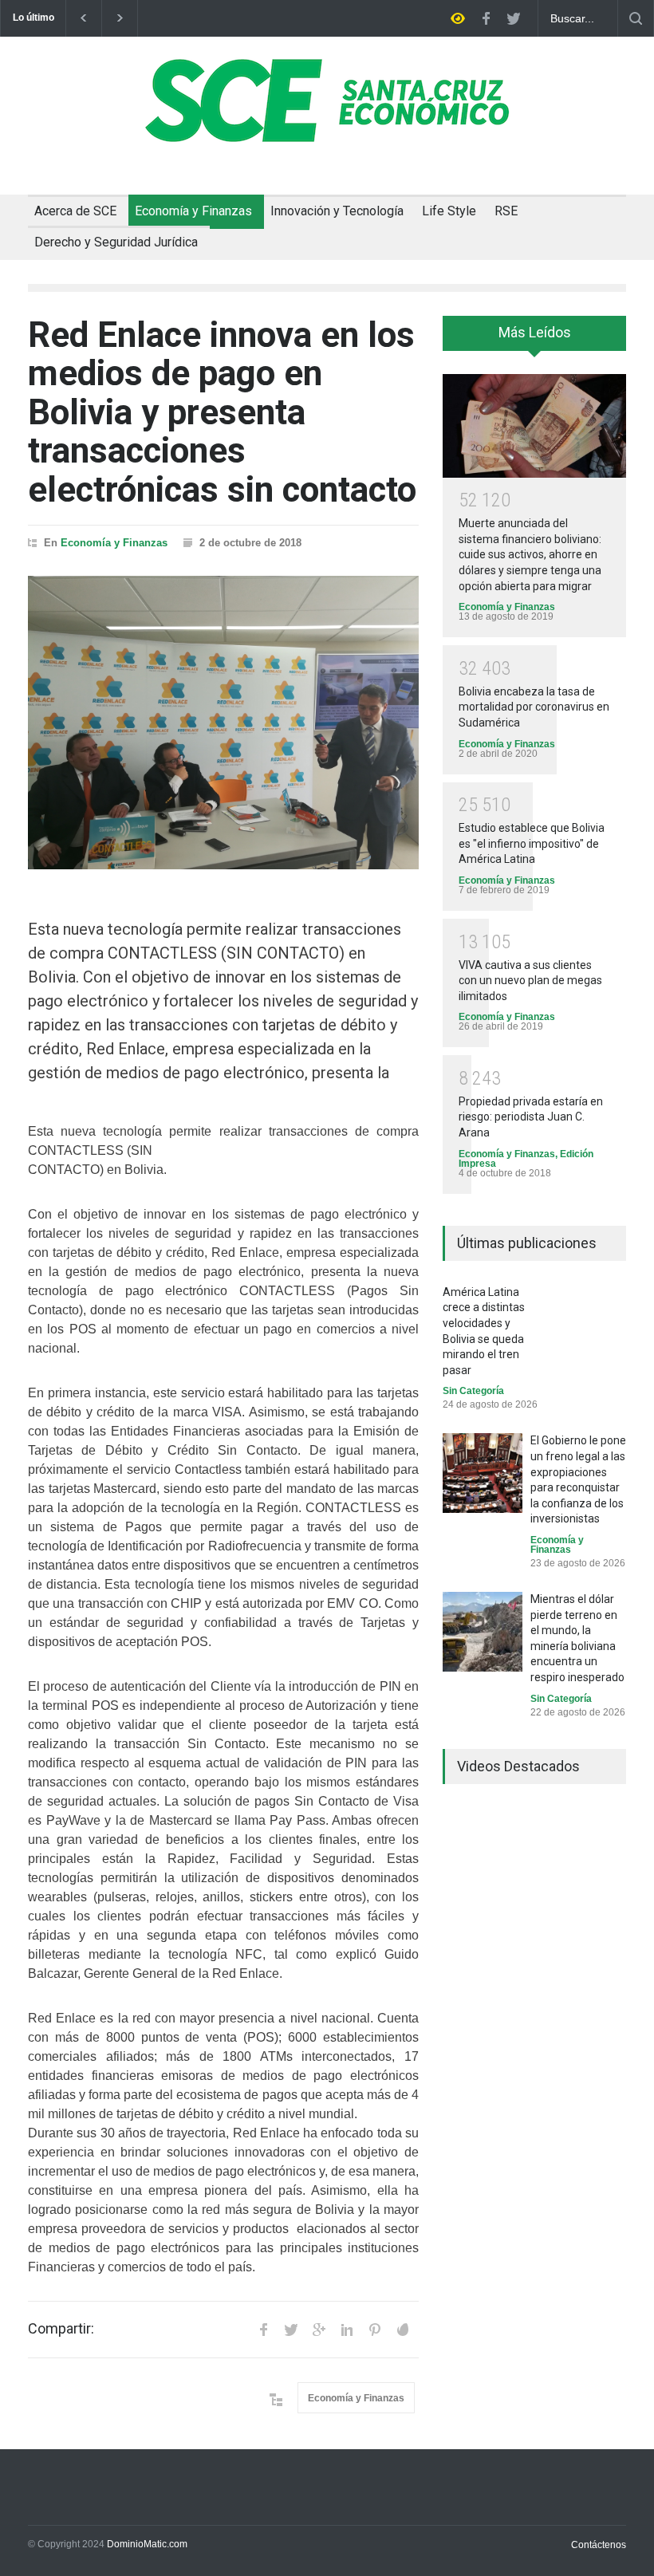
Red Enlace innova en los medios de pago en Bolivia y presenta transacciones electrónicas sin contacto (222, 412)
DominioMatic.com (147, 2544)
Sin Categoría (473, 1391)
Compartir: (61, 2329)
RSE (506, 211)
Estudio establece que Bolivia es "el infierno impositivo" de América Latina (532, 843)
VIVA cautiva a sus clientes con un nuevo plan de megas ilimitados (530, 981)
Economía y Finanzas (193, 211)
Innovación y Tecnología (337, 211)
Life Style (449, 211)
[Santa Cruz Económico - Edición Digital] (327, 133)
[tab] (534, 339)
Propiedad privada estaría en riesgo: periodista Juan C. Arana (531, 1117)
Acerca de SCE (75, 211)
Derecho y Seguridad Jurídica (116, 242)
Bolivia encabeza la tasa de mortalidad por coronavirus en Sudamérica (534, 707)
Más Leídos (535, 332)
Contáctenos (599, 2545)
